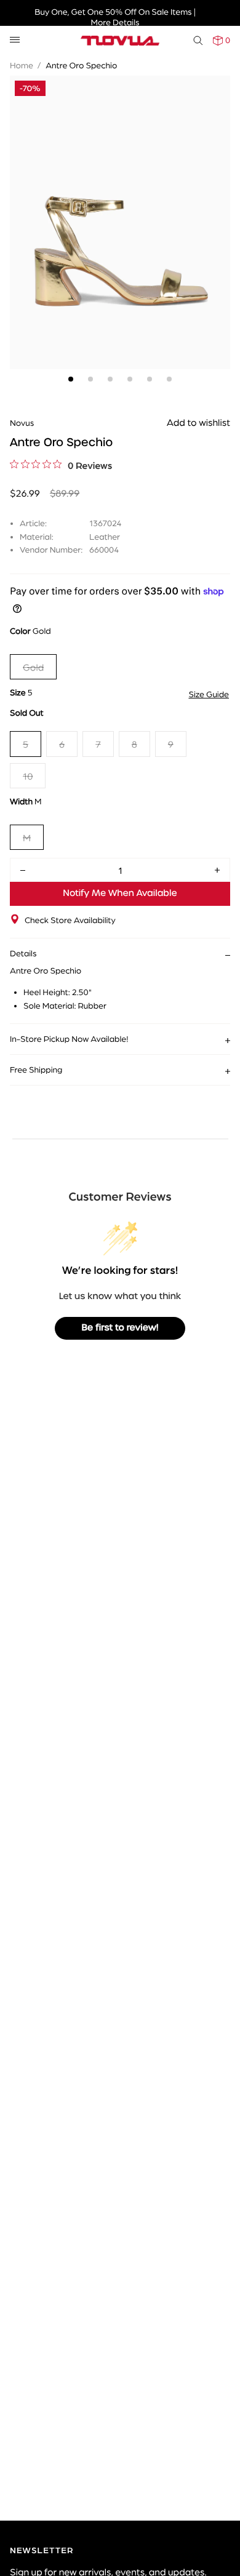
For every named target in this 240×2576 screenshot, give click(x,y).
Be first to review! (120, 1328)
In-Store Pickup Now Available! (69, 1039)
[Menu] (15, 40)
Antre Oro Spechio (81, 65)
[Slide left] (22, 201)
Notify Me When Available (120, 894)
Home (22, 65)
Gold (33, 667)
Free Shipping (36, 1070)
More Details (115, 22)
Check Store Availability (70, 920)
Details (23, 953)
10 (28, 776)
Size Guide (209, 694)
